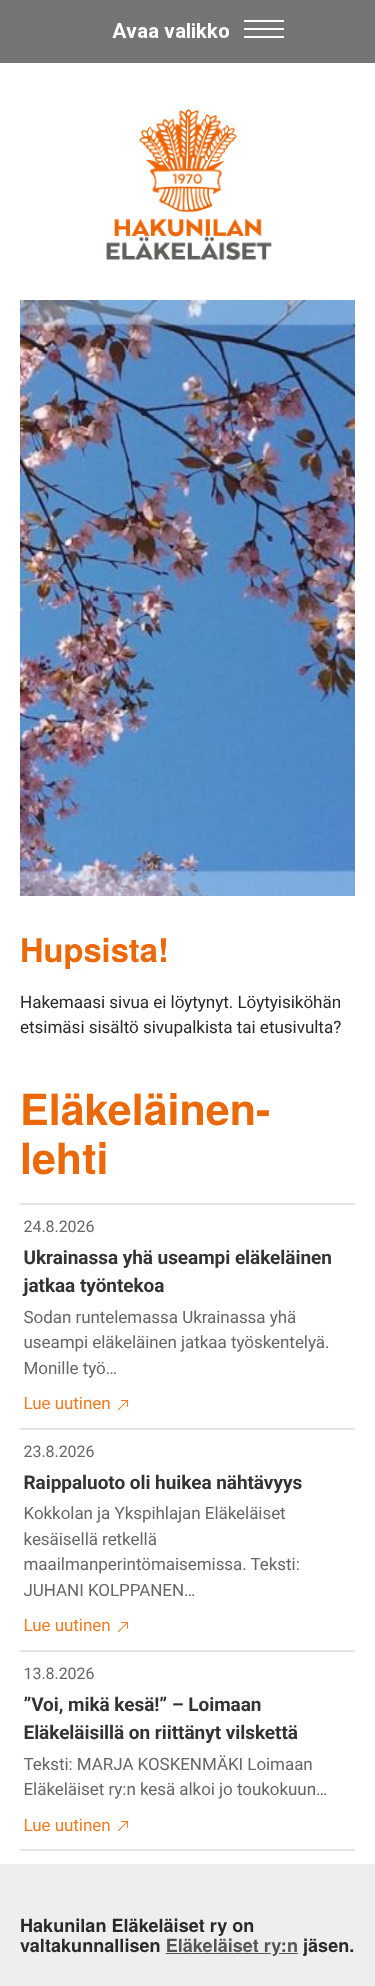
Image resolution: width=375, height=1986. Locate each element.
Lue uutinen (67, 1404)
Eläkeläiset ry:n (232, 1945)
